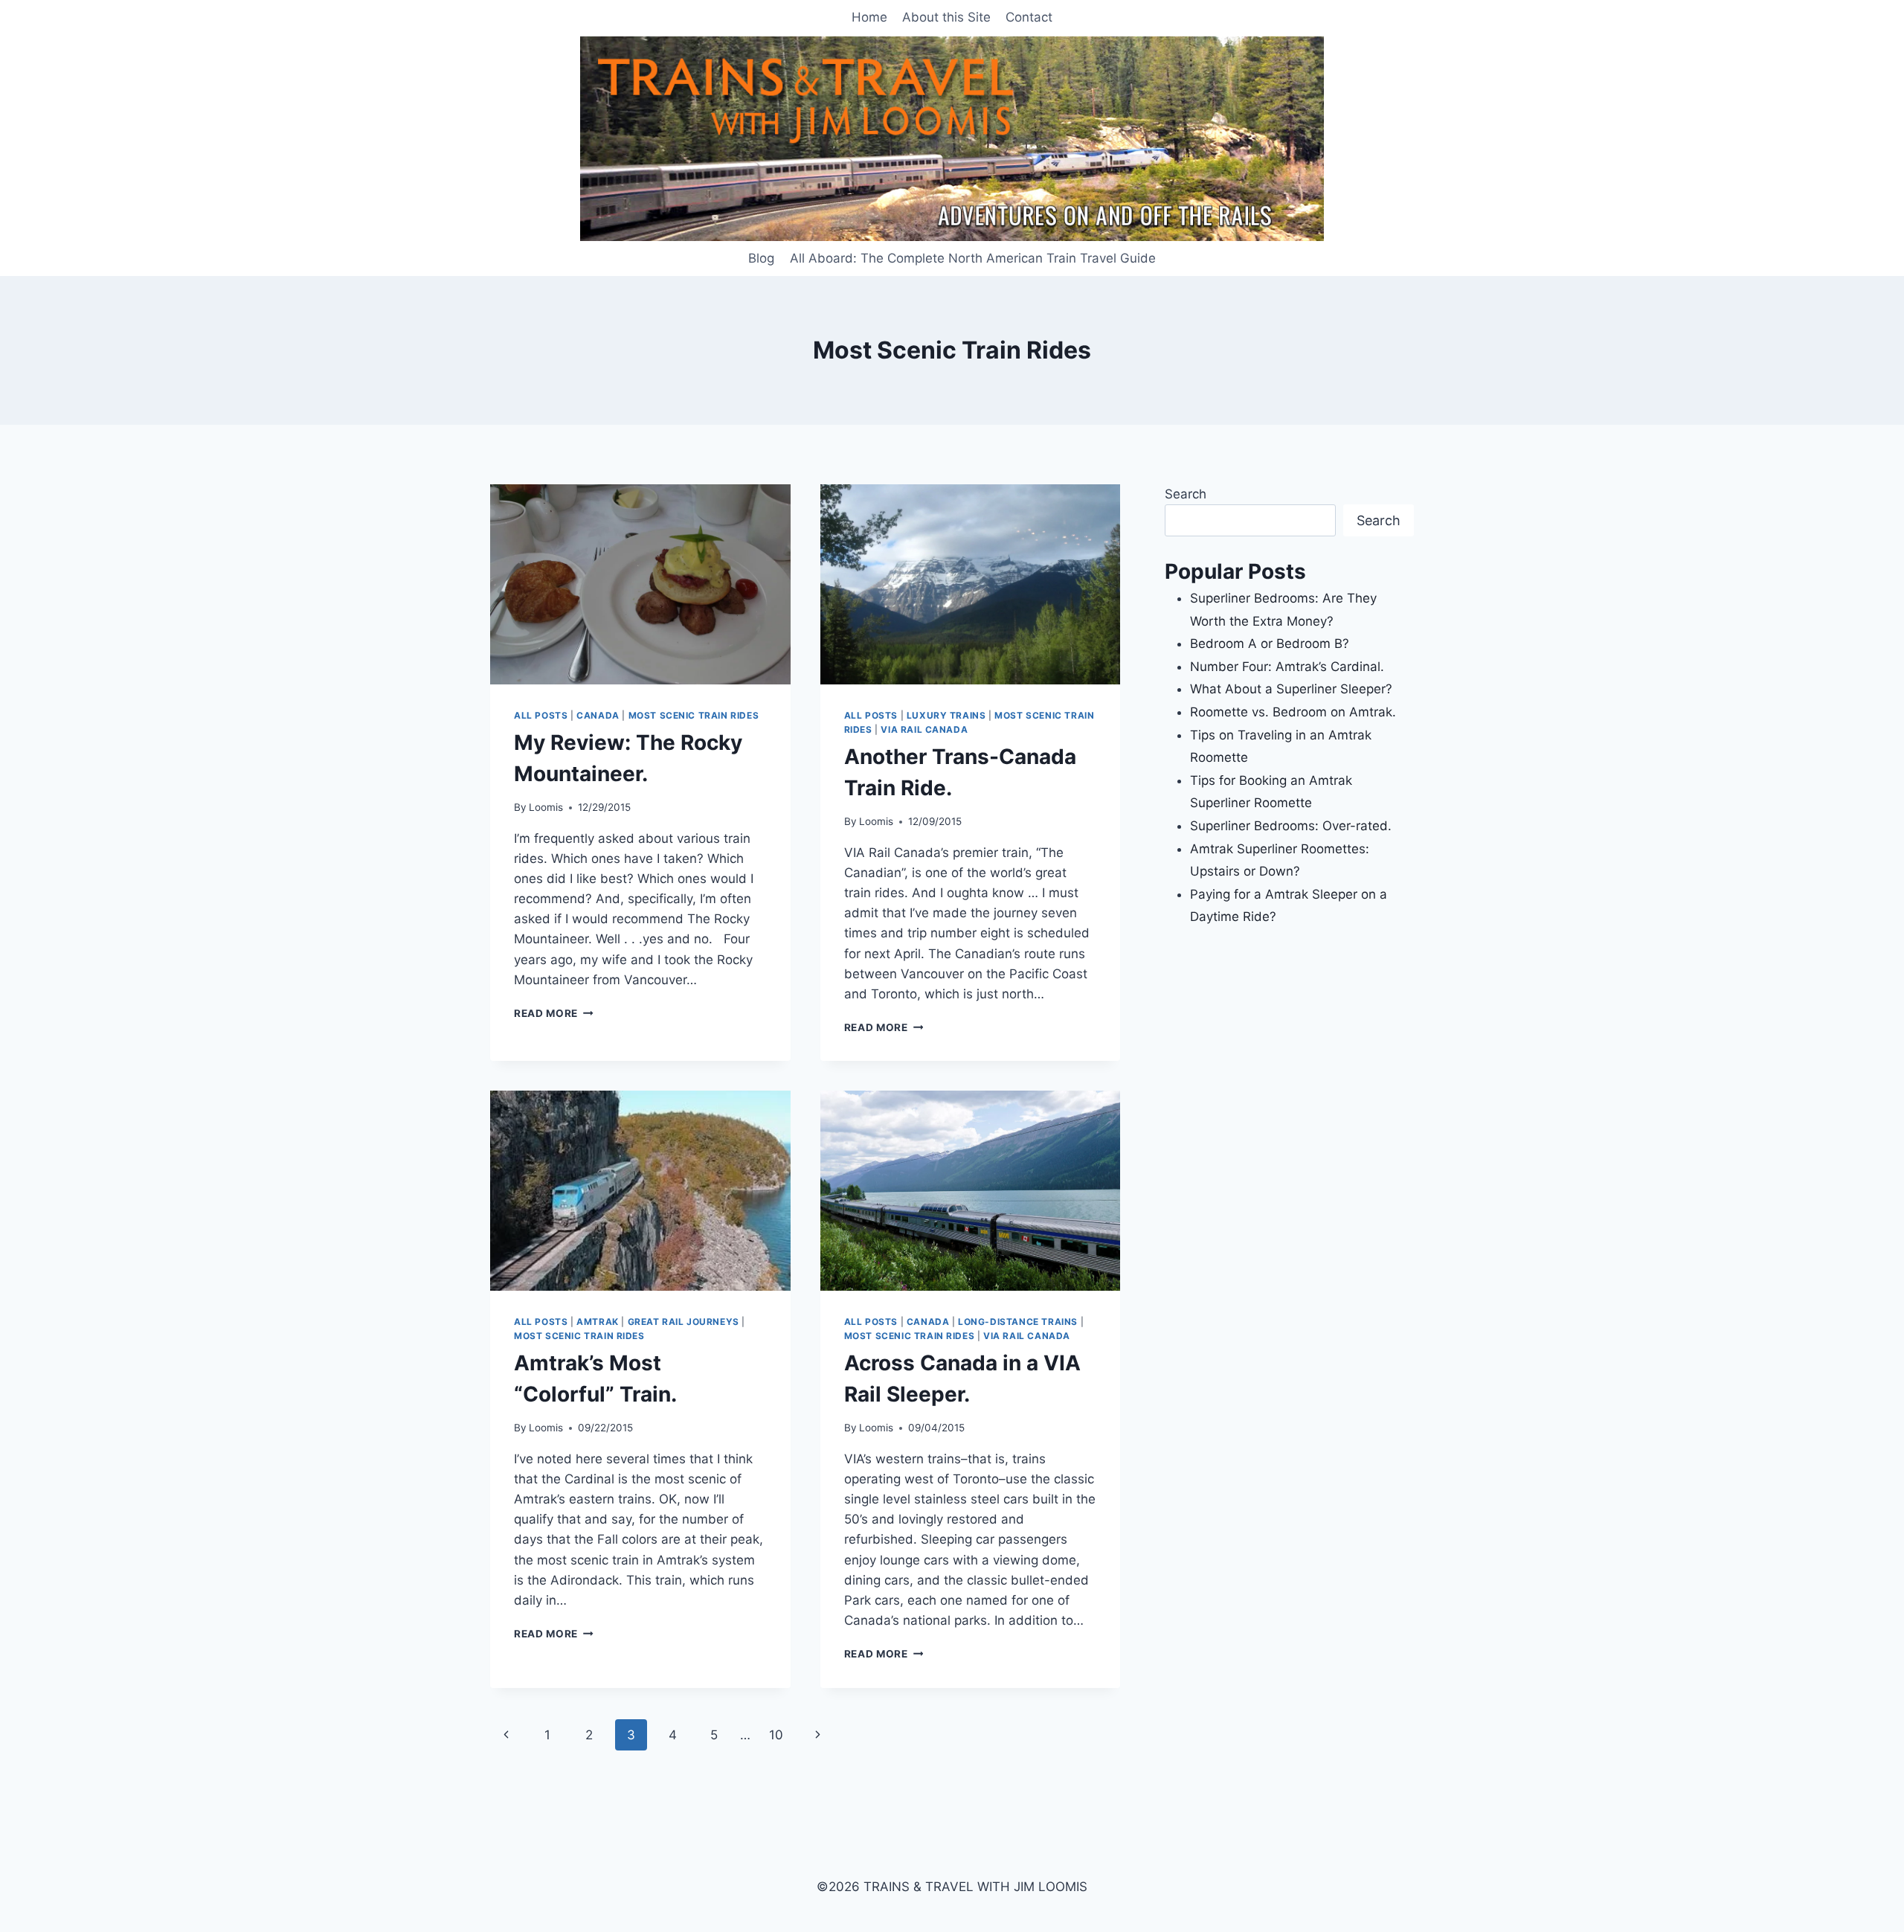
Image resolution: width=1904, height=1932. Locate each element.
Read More (554, 1013)
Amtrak (598, 1322)
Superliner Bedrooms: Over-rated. (1293, 826)
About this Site (946, 17)
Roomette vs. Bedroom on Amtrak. (1293, 712)
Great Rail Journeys (684, 1322)
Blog (761, 258)
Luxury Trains (946, 715)
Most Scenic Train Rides (694, 715)
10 (776, 1735)
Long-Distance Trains (1018, 1322)
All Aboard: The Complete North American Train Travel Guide (973, 258)
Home (869, 17)
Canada (598, 715)
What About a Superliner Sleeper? (1291, 689)
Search (1186, 494)
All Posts (541, 715)
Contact (1029, 17)
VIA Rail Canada (924, 729)
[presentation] (640, 584)
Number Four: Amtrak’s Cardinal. (1287, 667)
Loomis (546, 807)
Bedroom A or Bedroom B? (1270, 644)
